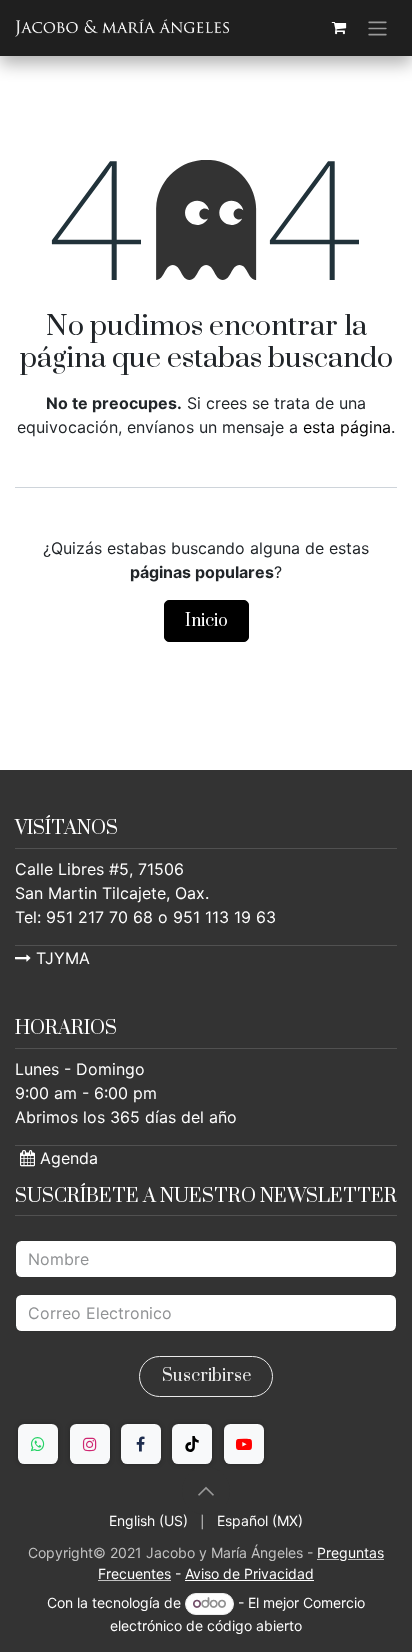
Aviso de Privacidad (249, 1573)
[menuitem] (148, 1520)
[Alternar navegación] (377, 28)
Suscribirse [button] (206, 1376)
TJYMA (60, 958)
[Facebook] (141, 1444)
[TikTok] (192, 1444)
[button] (206, 1491)
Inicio (206, 621)
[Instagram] (90, 1444)
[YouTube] (244, 1444)
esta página (347, 427)
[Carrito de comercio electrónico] (339, 28)
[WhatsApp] (38, 1444)
